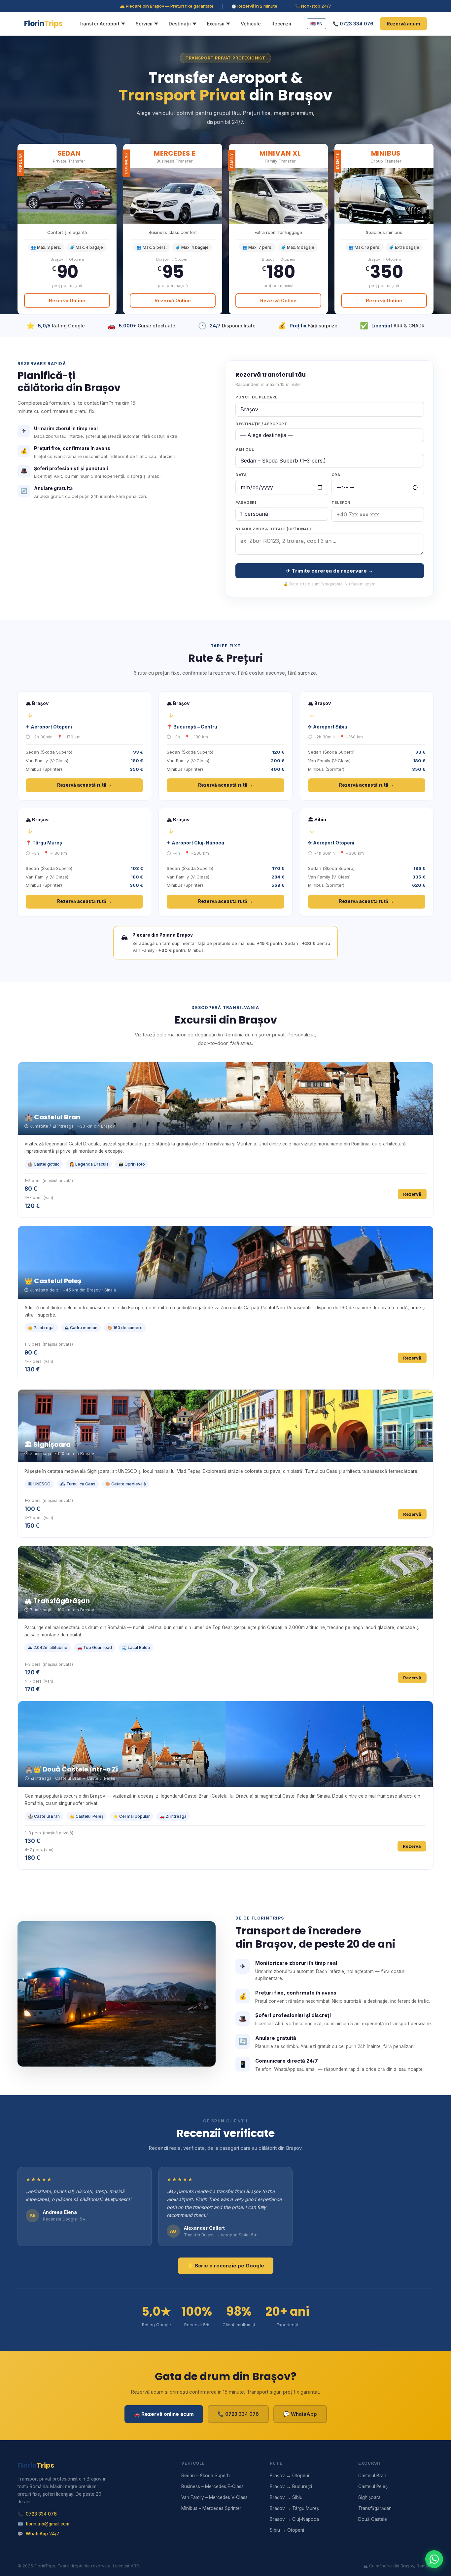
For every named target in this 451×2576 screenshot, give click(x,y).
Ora (336, 475)
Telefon (341, 503)
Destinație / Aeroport (261, 424)
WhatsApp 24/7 (43, 2534)
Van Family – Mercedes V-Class (214, 2497)
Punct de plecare (256, 397)
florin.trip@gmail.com (48, 2524)
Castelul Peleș (373, 2486)
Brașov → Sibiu (286, 2497)
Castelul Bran (372, 2476)
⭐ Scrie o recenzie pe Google (226, 2266)
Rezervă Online (67, 300)
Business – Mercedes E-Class (212, 2486)
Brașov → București (291, 2486)
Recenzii (281, 24)
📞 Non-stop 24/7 (313, 6)
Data (241, 475)
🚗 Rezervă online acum (164, 2414)
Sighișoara (369, 2497)
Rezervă (412, 1194)
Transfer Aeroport (99, 24)
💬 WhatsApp (300, 2414)
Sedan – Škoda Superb (206, 2476)
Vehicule (251, 24)
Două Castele (373, 2519)
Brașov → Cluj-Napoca (294, 2519)
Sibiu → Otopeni (287, 2530)
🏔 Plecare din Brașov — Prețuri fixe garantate (167, 6)
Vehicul (245, 449)
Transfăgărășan (375, 2508)
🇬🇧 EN (316, 23)
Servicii (144, 24)
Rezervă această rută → (85, 785)
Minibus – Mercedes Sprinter (211, 2508)
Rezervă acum (403, 24)
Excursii (216, 24)
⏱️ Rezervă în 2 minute (254, 6)
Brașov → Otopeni (289, 2476)
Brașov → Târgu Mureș (294, 2508)
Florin (43, 24)
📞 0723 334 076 (353, 24)
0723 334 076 (41, 2514)
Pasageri (246, 503)
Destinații (180, 24)
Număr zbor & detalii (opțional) (273, 529)
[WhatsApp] (434, 2559)
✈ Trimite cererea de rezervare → (330, 571)
